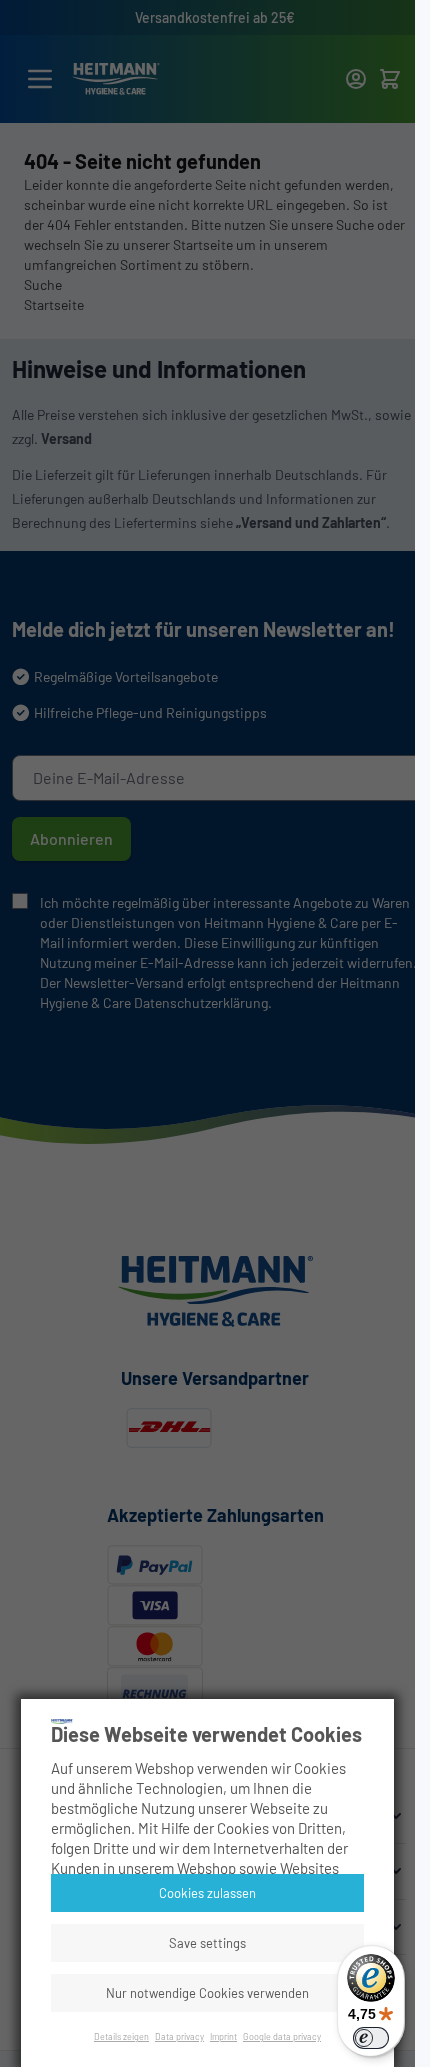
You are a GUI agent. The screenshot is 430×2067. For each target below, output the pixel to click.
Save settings (207, 1943)
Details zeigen (121, 2036)
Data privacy (179, 2036)
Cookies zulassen (207, 1893)
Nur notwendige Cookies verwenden (207, 1993)
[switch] (371, 2038)
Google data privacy (282, 2036)
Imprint (223, 2036)
